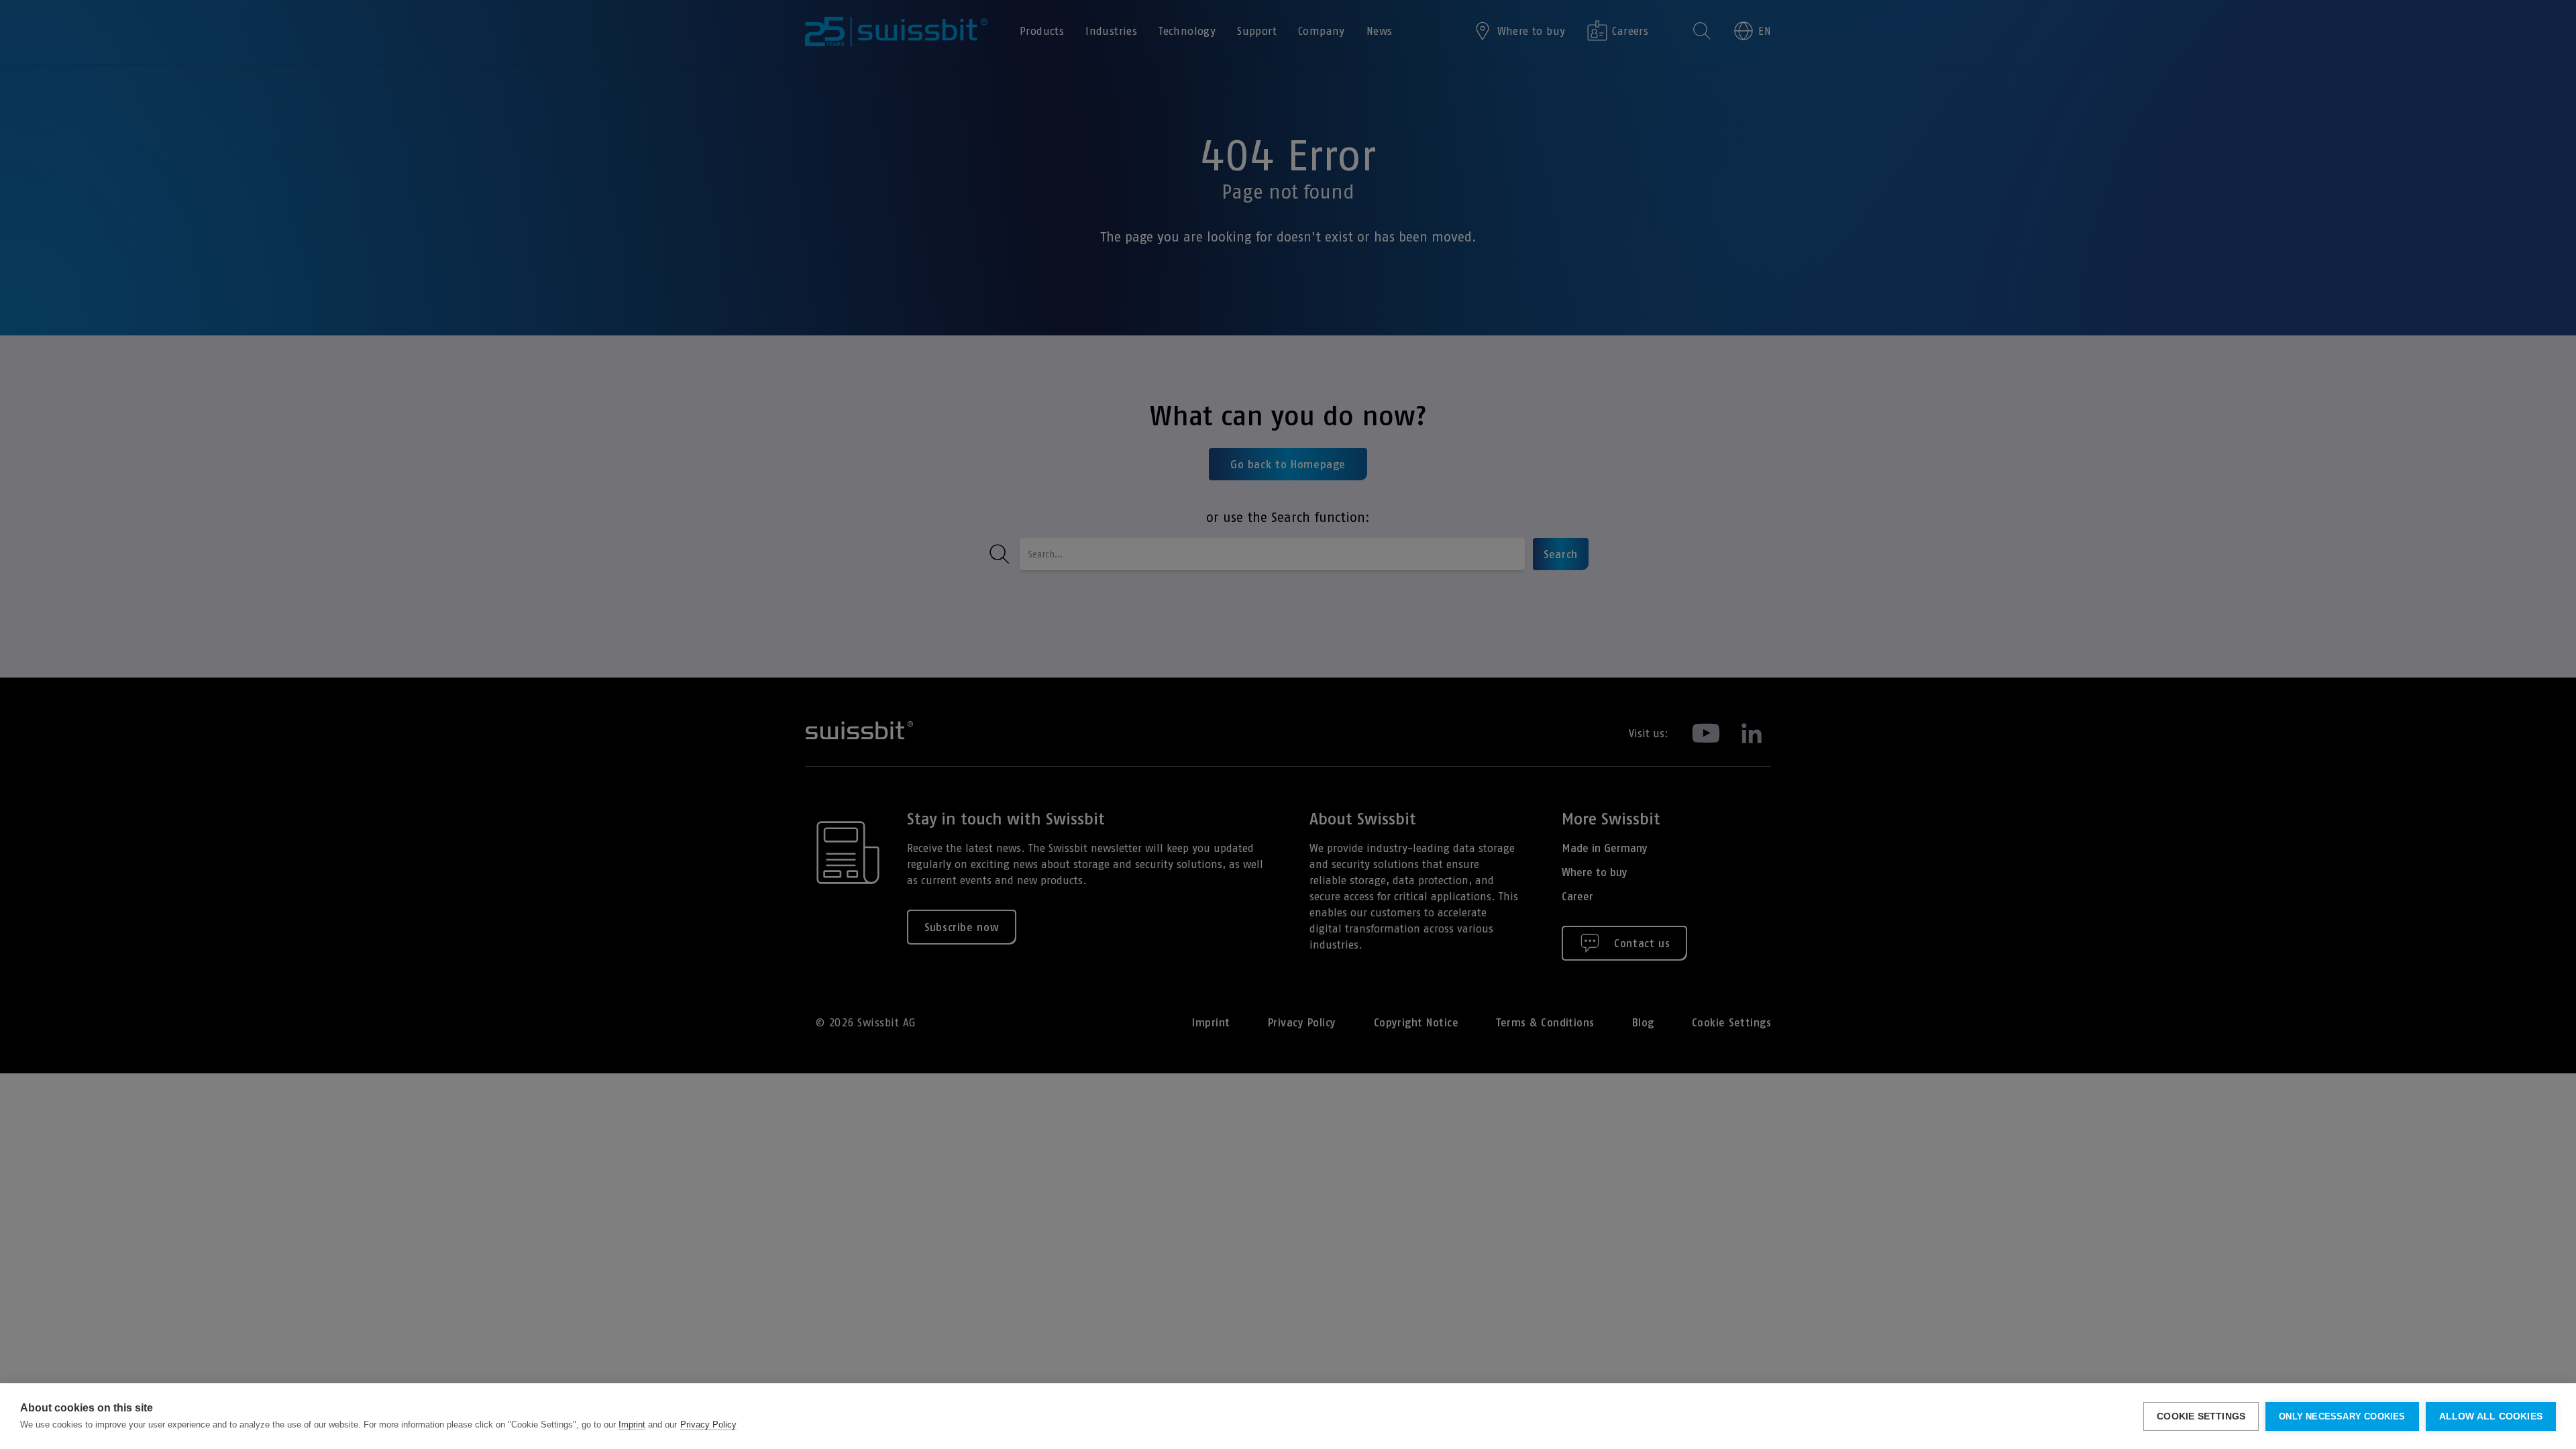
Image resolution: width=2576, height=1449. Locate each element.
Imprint (632, 1425)
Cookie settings (2201, 1416)
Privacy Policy (708, 1425)
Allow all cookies (2491, 1416)
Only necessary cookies (2342, 1416)
